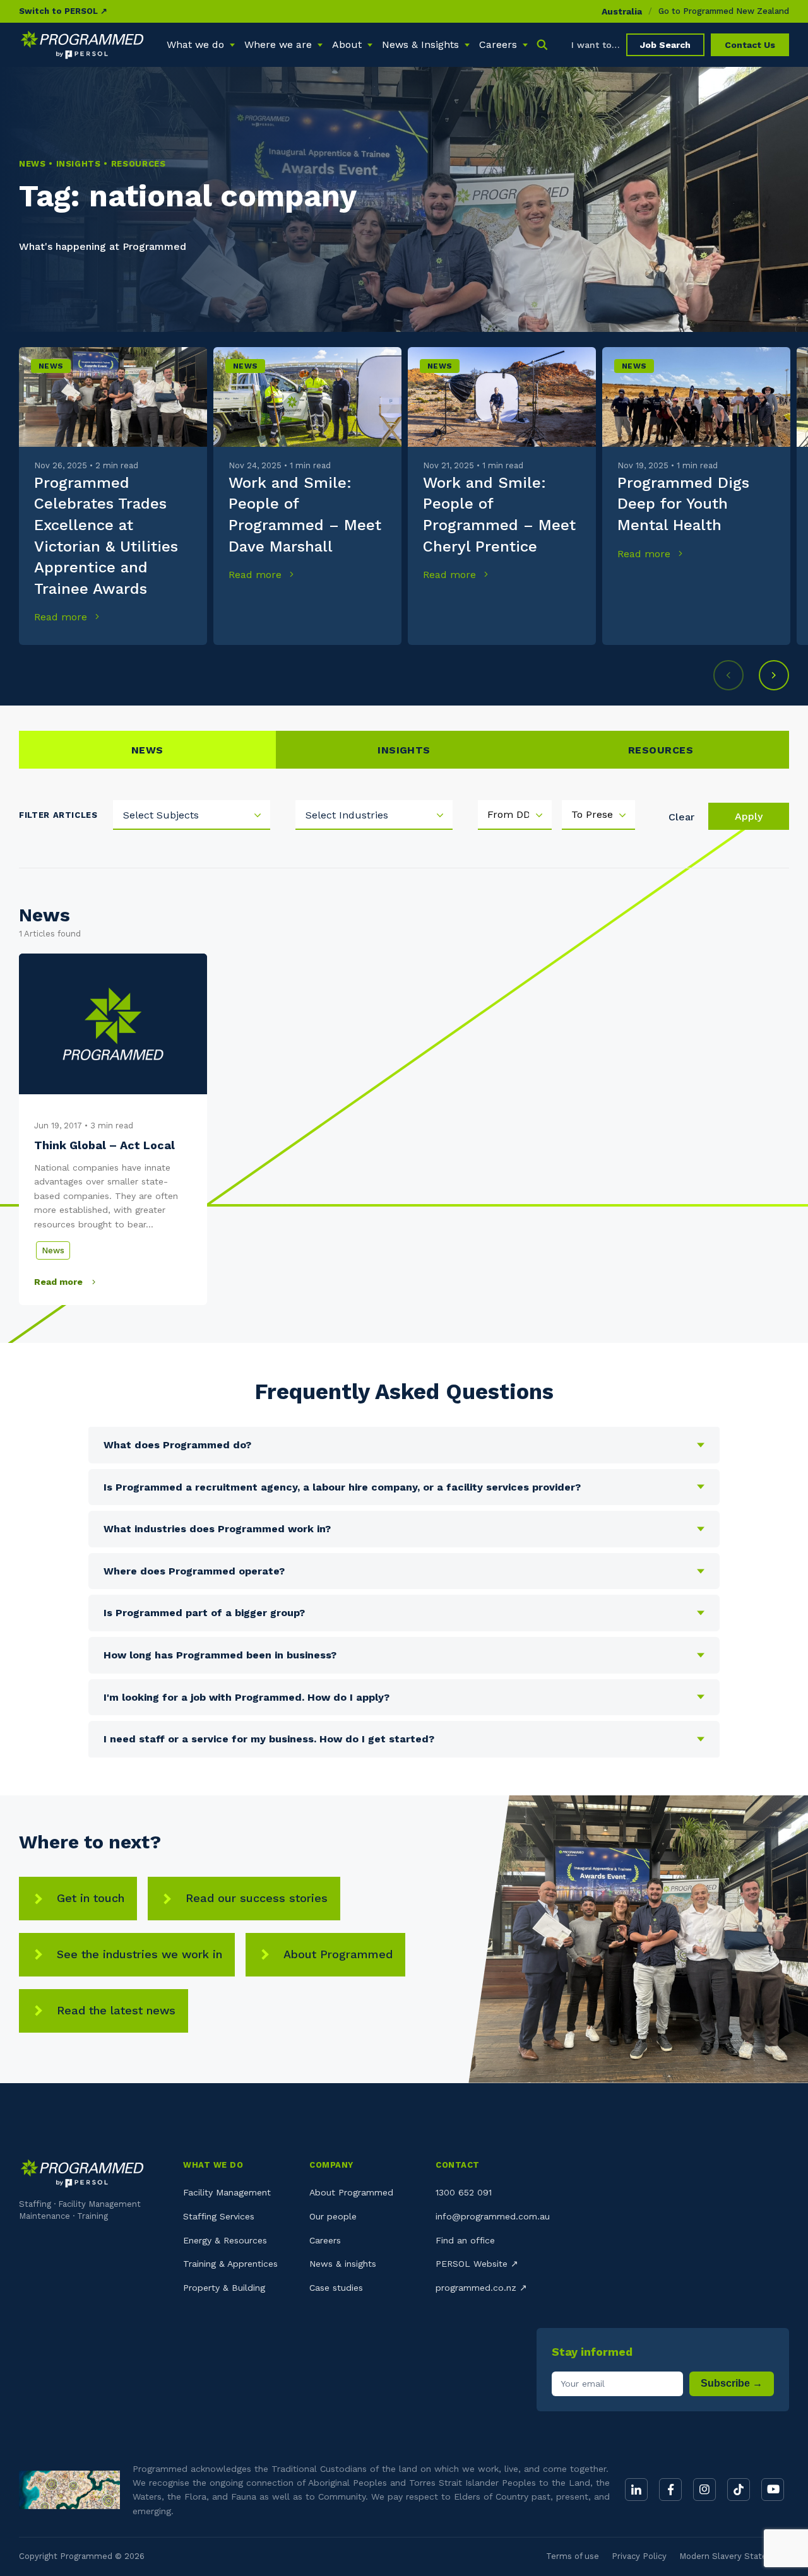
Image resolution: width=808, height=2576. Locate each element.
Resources (661, 750)
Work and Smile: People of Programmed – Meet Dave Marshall (305, 515)
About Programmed (338, 1954)
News (51, 366)
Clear (681, 817)
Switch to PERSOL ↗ (63, 11)
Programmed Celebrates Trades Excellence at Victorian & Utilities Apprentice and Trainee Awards (106, 536)
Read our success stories (257, 1898)
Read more (62, 617)
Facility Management (227, 2192)
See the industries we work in (140, 1954)
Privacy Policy (639, 2556)
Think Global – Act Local (104, 1145)
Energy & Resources (225, 2240)
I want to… (596, 45)
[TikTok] (739, 2490)
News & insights (343, 2264)
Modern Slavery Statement (734, 2556)
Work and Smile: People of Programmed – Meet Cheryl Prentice (499, 515)
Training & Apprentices (230, 2264)
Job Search (665, 45)
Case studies (336, 2288)
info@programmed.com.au (493, 2216)
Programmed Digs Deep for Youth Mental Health (683, 504)
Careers (325, 2240)
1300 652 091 (464, 2192)
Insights (404, 750)
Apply (749, 816)
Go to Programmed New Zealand (724, 11)
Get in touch (91, 1898)
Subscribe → (732, 2383)
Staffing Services (219, 2216)
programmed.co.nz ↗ (481, 2288)
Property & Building (224, 2288)
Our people (333, 2216)
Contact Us (750, 45)
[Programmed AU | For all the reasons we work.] (82, 45)
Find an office (465, 2240)
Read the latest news (116, 2010)
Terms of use (573, 2556)
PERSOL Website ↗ (477, 2264)
